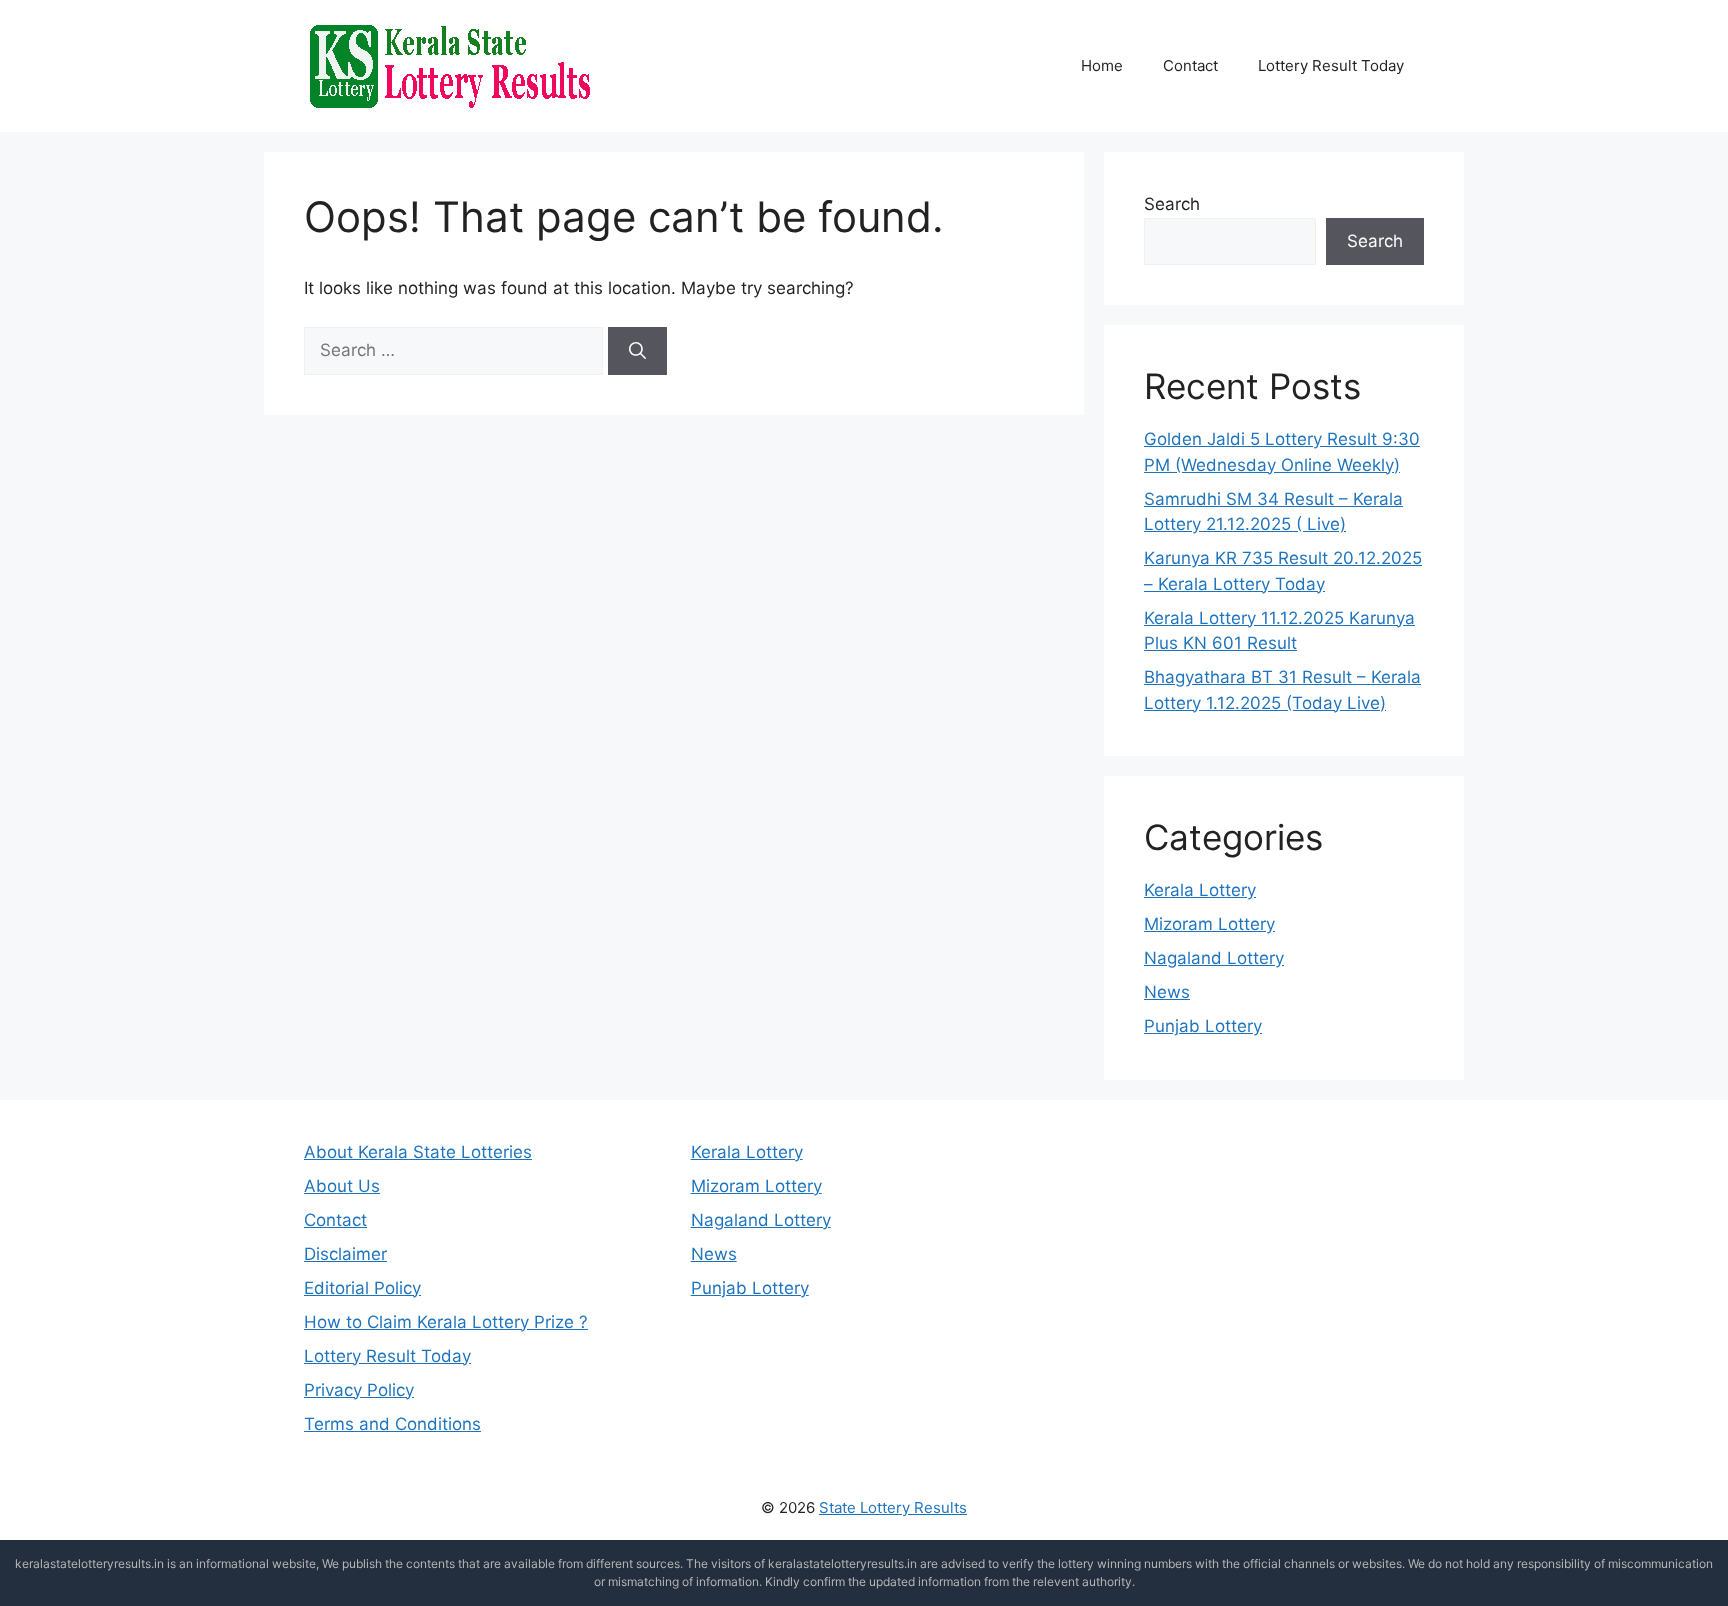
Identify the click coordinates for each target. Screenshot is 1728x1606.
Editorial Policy (362, 1288)
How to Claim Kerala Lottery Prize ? (446, 1322)
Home (1102, 65)
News (1167, 992)
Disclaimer (345, 1254)
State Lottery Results (893, 1507)
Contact (1190, 65)
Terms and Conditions (392, 1424)
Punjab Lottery (1203, 1026)
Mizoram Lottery (1209, 924)
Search (1172, 204)
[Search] (637, 351)
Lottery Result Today (1331, 65)
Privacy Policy (359, 1390)
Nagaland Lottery (1214, 958)
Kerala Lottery (1200, 890)
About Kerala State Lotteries (418, 1152)
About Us (342, 1186)
